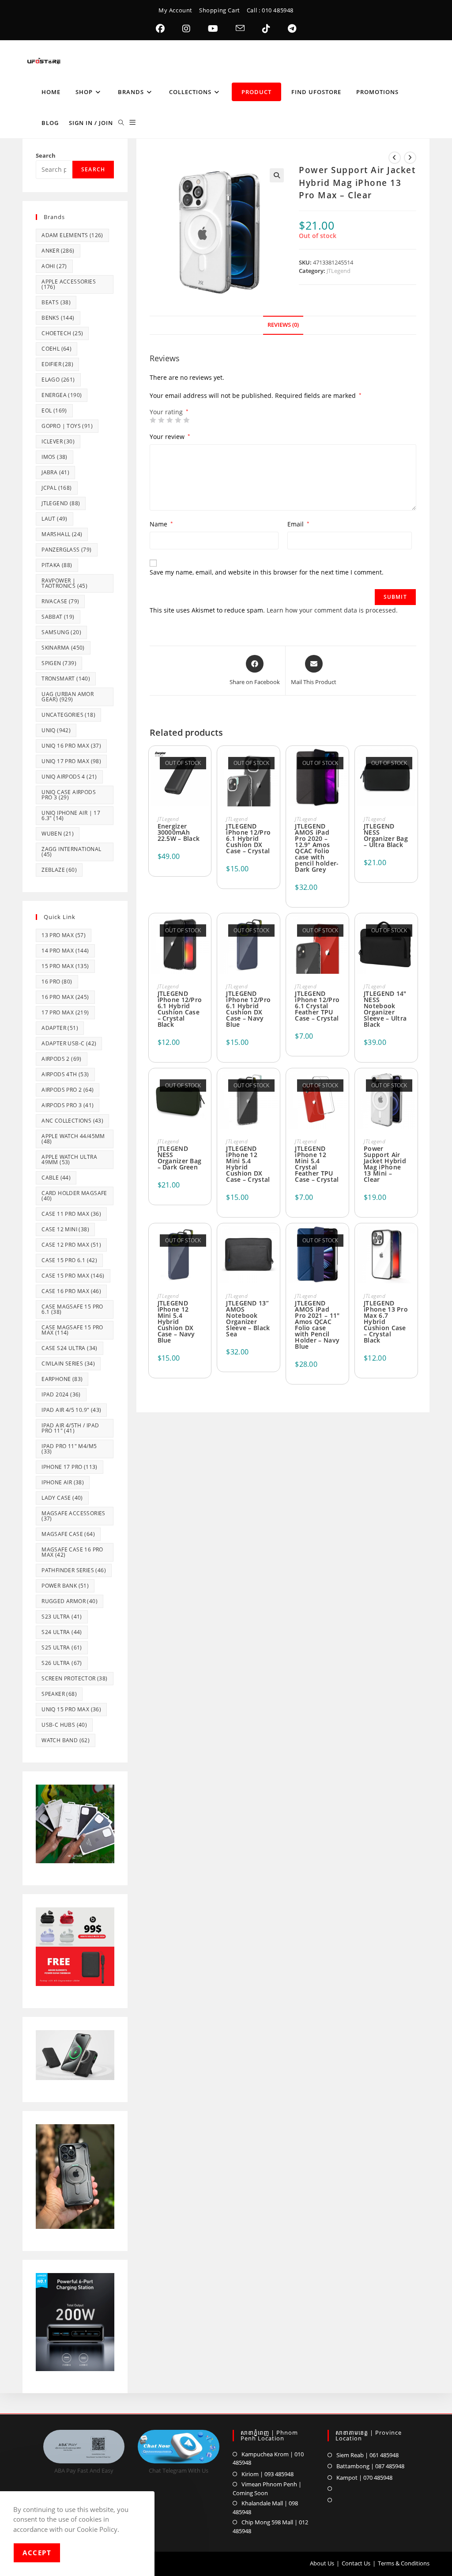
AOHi (54, 266)
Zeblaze (59, 870)
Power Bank (65, 1586)
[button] (277, 175)
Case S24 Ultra (70, 1348)
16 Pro (57, 982)
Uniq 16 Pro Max (71, 746)
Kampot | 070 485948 (364, 2478)
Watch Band (66, 1740)
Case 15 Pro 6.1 (69, 1260)
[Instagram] (186, 29)
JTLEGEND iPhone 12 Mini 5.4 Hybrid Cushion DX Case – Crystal (248, 1164)
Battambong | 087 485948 (370, 2466)
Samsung (61, 632)
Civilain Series (68, 1364)
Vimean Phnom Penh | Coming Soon (267, 2489)
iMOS (55, 457)
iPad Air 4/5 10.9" (71, 1410)
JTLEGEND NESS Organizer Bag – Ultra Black (386, 836)
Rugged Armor (70, 1601)
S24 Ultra (62, 1632)
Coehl (56, 349)
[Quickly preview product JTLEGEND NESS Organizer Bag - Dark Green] (204, 1086)
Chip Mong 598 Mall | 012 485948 (270, 2527)
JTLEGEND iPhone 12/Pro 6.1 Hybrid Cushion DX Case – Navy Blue (248, 1009)
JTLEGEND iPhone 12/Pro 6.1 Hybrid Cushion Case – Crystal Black (180, 1009)
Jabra (55, 472)
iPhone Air (63, 1482)
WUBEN (58, 834)
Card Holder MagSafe (74, 1196)
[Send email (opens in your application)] (240, 29)
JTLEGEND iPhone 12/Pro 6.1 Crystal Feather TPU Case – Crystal (317, 1006)
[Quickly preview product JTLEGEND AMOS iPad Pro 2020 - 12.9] (342, 764)
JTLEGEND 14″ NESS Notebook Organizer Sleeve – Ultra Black (385, 1009)
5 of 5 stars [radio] (186, 420)
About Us (322, 2563)
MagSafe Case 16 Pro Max (72, 1552)
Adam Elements (72, 235)
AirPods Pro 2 (68, 1090)
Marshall (62, 534)
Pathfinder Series (74, 1570)
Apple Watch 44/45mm (73, 1139)
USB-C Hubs (64, 1725)
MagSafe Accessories (73, 1516)
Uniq (56, 730)
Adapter (60, 1028)
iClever (58, 441)
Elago (58, 380)
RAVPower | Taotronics (64, 583)
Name (161, 524)
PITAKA (57, 565)
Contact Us (356, 2563)
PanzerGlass (66, 550)
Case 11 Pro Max (71, 1214)
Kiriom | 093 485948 (267, 2474)
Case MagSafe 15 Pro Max (72, 1330)
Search (46, 155)
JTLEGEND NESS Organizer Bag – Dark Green (180, 1158)
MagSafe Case (68, 1534)
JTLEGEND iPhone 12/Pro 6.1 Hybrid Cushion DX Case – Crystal (248, 839)
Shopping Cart (220, 10)
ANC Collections (72, 1121)
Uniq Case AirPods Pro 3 (69, 795)
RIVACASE (60, 601)
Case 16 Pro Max (71, 1291)
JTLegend (339, 271)
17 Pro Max (65, 1012)
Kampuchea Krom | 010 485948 (268, 2459)
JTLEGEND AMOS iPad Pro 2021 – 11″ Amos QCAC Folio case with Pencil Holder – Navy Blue (317, 1325)
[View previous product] (395, 158)
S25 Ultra (62, 1647)
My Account (175, 10)
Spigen (59, 663)
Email (298, 524)
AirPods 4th (65, 1074)
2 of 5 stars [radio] (161, 420)
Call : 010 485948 (270, 10)
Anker (58, 251)
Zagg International (71, 852)
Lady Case (62, 1498)
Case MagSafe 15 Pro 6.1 (72, 1309)
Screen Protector (74, 1678)
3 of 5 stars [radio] (169, 420)
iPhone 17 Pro (70, 1467)
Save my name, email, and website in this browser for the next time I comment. (267, 572)
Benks (58, 318)
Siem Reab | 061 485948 (367, 2455)
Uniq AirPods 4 (69, 777)
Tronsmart (66, 679)
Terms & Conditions (404, 2563)
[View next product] (410, 158)
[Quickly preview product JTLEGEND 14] (411, 931)
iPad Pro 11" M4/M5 (69, 1449)
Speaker (59, 1694)
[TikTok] (266, 29)
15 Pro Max (65, 966)
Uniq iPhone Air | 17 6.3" (71, 815)
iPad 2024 (61, 1394)
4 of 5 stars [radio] (178, 420)
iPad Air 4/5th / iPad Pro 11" (70, 1428)
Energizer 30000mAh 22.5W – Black (179, 832)
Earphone (62, 1379)
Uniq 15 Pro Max (71, 1709)
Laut (55, 519)
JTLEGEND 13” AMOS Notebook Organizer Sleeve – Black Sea (248, 1319)
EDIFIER (57, 364)
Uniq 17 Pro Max (71, 761)
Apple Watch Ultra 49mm (69, 1159)
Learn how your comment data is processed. (332, 610)
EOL (54, 410)
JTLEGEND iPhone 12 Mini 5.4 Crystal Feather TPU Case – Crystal (317, 1164)
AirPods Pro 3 (68, 1105)
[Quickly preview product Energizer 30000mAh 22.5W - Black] (204, 764)
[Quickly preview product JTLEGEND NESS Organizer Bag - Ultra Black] (411, 764)
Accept (37, 2553)
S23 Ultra (62, 1617)
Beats (56, 302)
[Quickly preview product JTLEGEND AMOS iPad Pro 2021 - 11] (342, 1241)
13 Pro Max (64, 935)
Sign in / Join (91, 123)
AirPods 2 (62, 1059)
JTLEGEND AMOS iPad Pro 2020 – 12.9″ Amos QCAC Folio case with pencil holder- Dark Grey (317, 848)
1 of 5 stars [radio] (153, 420)
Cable (56, 1178)
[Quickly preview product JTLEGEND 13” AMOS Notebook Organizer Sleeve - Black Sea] (273, 1241)
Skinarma (63, 648)
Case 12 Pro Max (71, 1245)
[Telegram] (292, 29)
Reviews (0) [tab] (283, 325)
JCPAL (56, 488)
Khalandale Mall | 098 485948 (265, 2508)
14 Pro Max (65, 951)
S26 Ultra (62, 1663)
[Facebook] (160, 29)
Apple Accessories (69, 284)
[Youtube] (213, 29)
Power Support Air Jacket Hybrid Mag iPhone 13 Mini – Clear (385, 1164)
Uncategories (68, 715)
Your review (170, 437)
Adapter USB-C (69, 1043)
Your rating (169, 412)
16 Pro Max (65, 997)
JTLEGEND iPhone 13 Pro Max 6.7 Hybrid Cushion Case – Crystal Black (386, 1322)
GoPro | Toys (67, 426)
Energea (62, 395)
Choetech (62, 333)
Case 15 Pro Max (73, 1276)
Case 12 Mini (65, 1229)
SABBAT (58, 617)
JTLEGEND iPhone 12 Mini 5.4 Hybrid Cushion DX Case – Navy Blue (176, 1322)
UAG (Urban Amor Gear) (68, 697)
